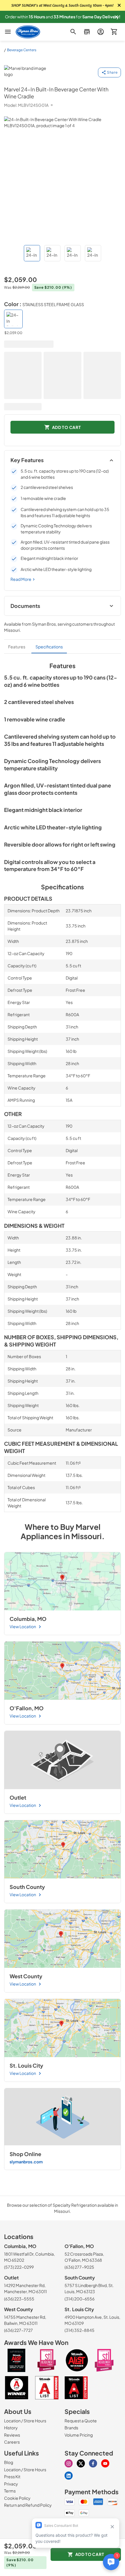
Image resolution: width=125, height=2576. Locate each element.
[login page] (100, 32)
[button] (116, 17)
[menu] (8, 32)
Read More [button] (21, 579)
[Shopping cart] (114, 32)
